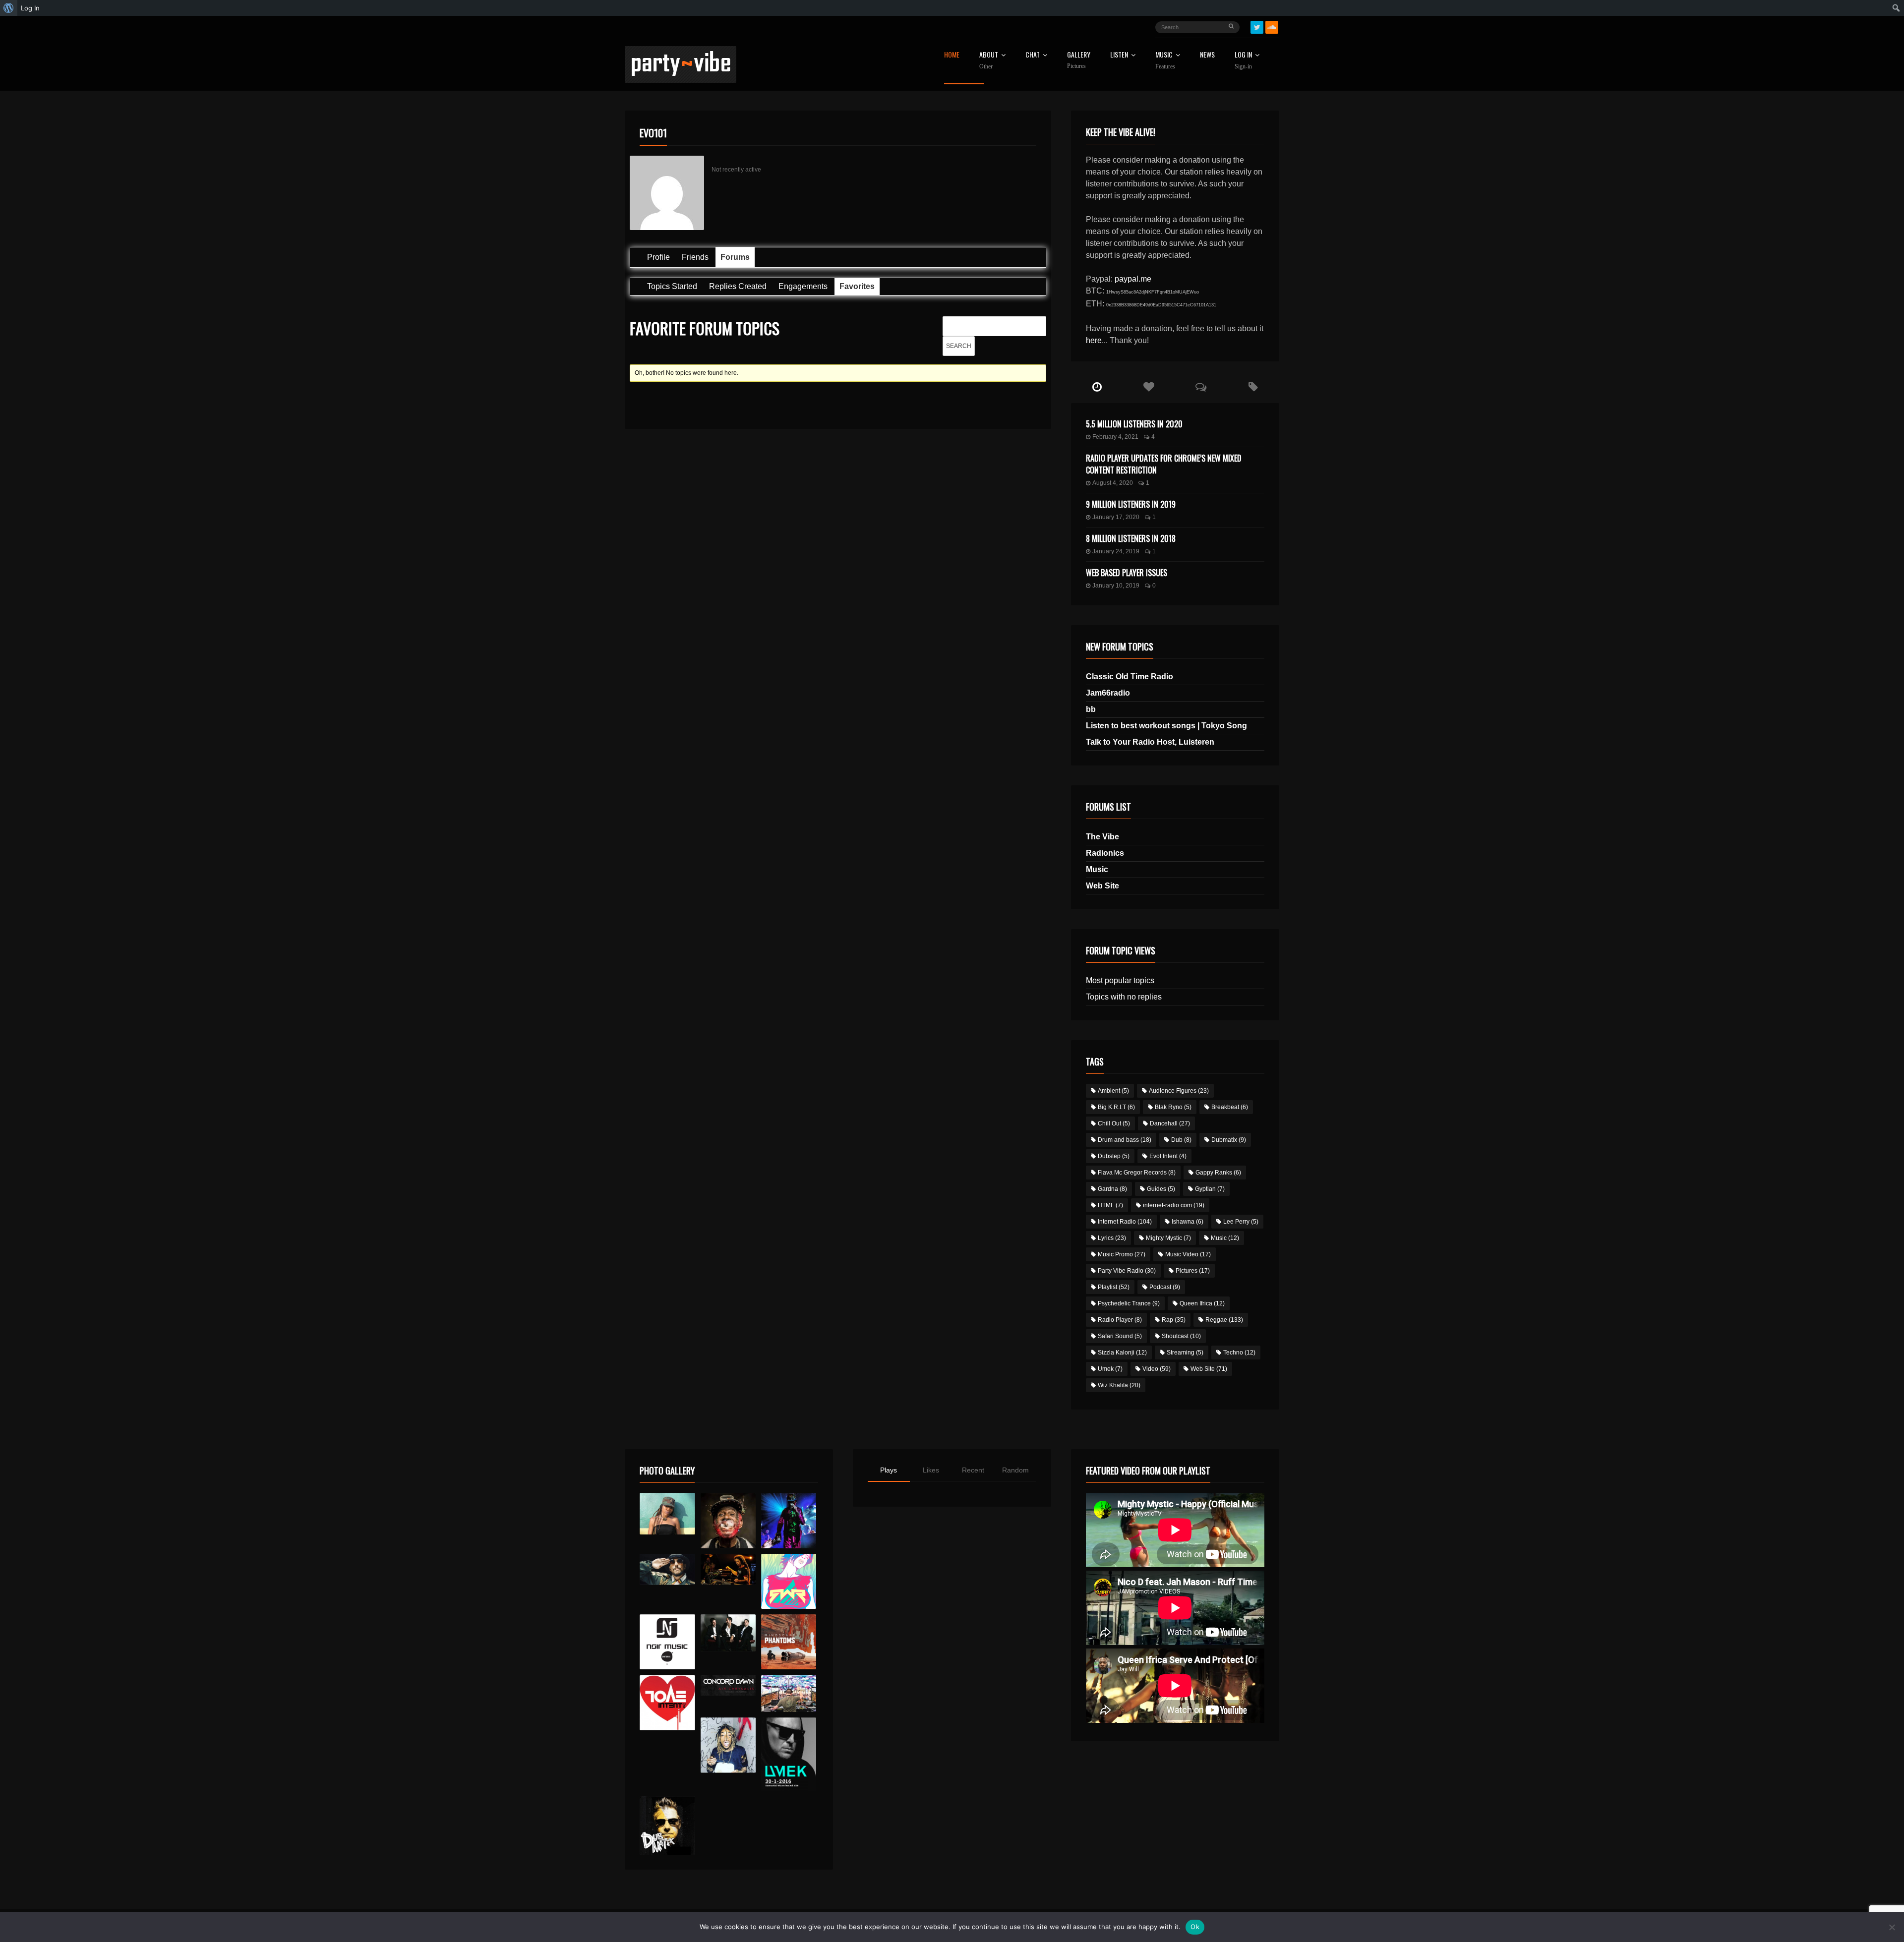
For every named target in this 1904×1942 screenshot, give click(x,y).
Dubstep (1114, 1156)
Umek (1110, 1369)
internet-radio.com (1174, 1205)
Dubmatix (1229, 1140)
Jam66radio (1108, 693)
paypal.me (1133, 279)
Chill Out (1114, 1123)
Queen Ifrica (1202, 1303)
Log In (1243, 60)
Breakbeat (1230, 1107)
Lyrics (1112, 1238)
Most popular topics (1120, 980)
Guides (1161, 1189)
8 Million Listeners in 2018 (1131, 538)
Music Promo (1122, 1254)
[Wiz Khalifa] (728, 1745)
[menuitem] (9, 8)
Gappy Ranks (1218, 1173)
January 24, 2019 (1116, 551)
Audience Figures (1179, 1091)
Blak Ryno (1173, 1107)
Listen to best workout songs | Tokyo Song (1166, 726)
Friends (695, 257)
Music (1097, 869)
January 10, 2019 (1116, 586)
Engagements (803, 286)
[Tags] (1253, 387)
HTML (1110, 1205)
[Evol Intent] (667, 1703)
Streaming (1185, 1353)
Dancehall (1170, 1123)
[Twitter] (1257, 27)
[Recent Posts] (1097, 387)
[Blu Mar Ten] (728, 1633)
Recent (973, 1470)
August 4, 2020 (1113, 483)
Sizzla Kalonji (1122, 1353)
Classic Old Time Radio (1130, 677)
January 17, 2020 (1116, 517)
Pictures (1193, 1271)
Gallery (1079, 60)
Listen (1119, 55)
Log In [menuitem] (30, 8)
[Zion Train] (728, 1569)
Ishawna (1188, 1222)
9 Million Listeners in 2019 (1131, 504)
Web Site (1102, 886)
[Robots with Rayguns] (789, 1581)
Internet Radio (1125, 1222)
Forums (735, 257)
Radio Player (1120, 1320)
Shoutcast (1181, 1336)
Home (952, 55)
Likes (931, 1470)
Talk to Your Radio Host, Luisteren (1150, 742)
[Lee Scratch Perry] (728, 1520)
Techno (1239, 1353)
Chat (1033, 55)
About (989, 60)
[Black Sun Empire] (789, 1642)
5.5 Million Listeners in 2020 (1134, 424)
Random (1015, 1470)
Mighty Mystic (1168, 1238)
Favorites (857, 286)
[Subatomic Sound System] (789, 1520)
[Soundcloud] (1272, 27)
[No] (1892, 1927)
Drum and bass (1125, 1140)
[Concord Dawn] (728, 1686)
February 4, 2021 (1115, 437)
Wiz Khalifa (1119, 1385)
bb (1091, 709)
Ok (1195, 1927)
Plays (889, 1470)
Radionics (1105, 853)
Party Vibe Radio (1127, 1271)
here (1094, 340)
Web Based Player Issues (1127, 573)
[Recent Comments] (1201, 387)
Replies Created (738, 286)
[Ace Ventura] (789, 1694)
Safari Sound (1120, 1336)
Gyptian (1210, 1189)
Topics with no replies (1124, 997)
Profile (658, 257)
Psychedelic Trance (1129, 1303)
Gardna (1112, 1189)
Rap (1174, 1320)
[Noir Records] (667, 1642)
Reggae (1224, 1320)
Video (1157, 1369)
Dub (1181, 1140)
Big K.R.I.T (1116, 1107)
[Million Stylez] (667, 1569)
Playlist (1114, 1287)
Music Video (1188, 1254)
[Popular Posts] (1149, 387)
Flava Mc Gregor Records (1137, 1173)
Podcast (1165, 1287)
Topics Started (672, 286)
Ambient (1113, 1091)
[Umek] (789, 1754)
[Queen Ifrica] (667, 1514)
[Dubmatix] (667, 1825)
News (1207, 55)
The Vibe (1102, 837)
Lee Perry (1241, 1222)
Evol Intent (1168, 1156)
